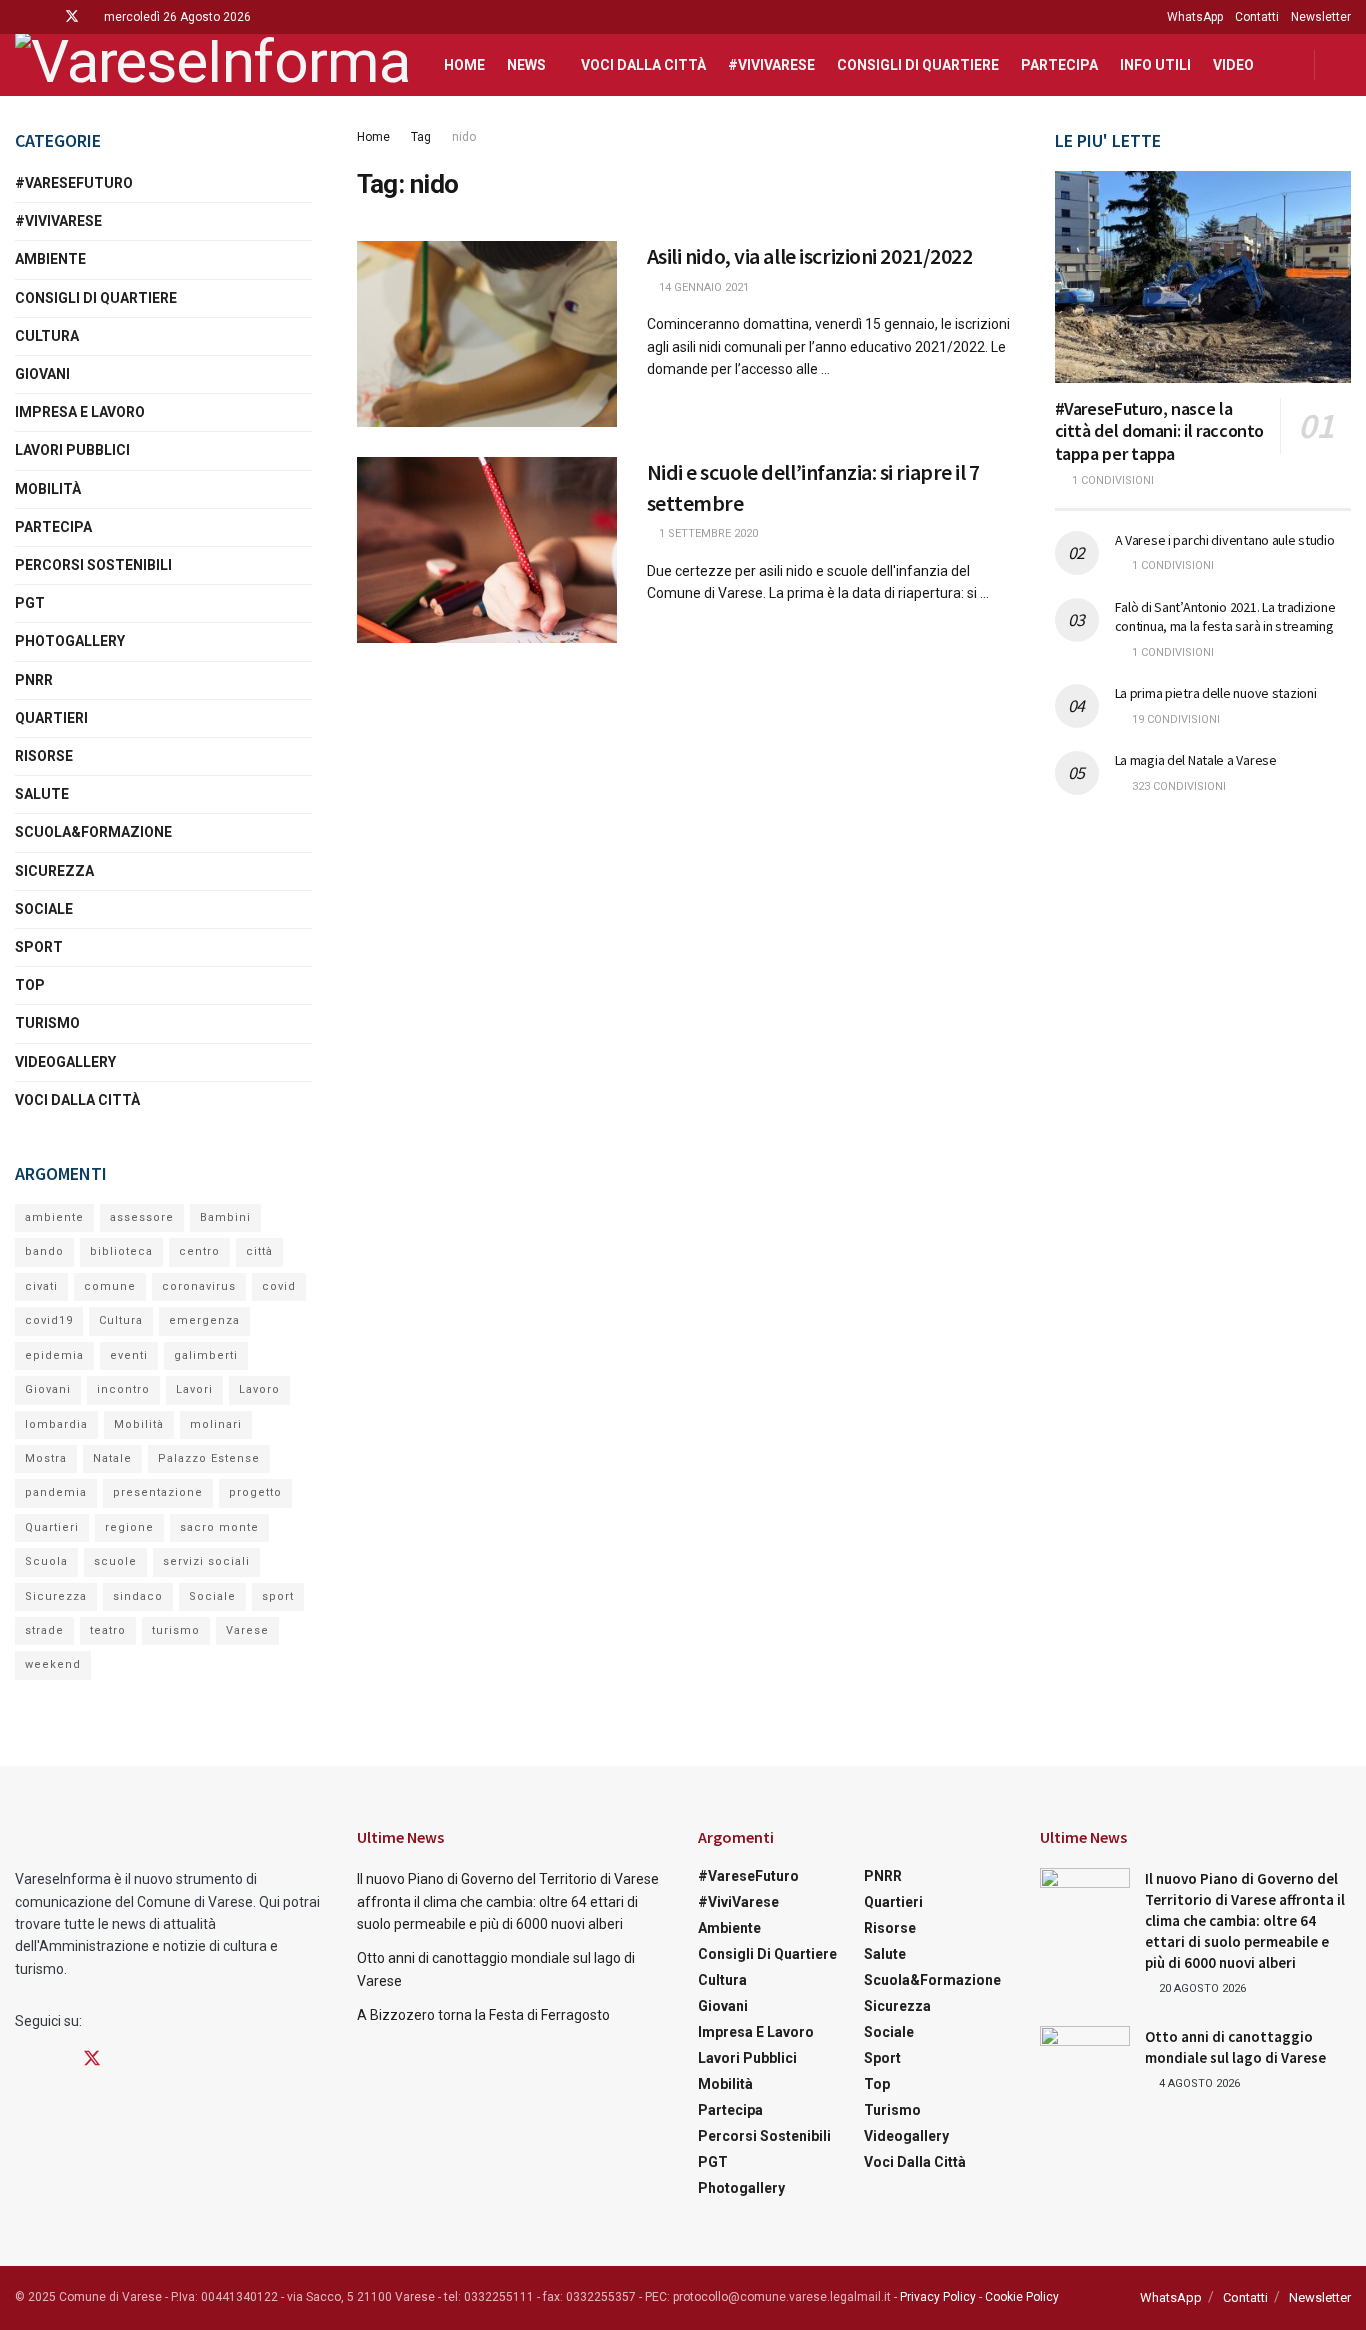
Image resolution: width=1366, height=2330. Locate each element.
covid (279, 1286)
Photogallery (70, 641)
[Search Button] (1343, 65)
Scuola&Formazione (93, 832)
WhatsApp (1195, 17)
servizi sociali (206, 1561)
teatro (108, 1630)
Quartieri (51, 718)
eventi (129, 1355)
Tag (421, 137)
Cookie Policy (1022, 2297)
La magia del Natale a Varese (1196, 760)
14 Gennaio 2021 (702, 287)
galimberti (206, 1355)
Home (464, 65)
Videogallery (65, 1062)
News (526, 65)
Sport (39, 947)
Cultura (47, 336)
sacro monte (219, 1527)
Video (1233, 65)
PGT (30, 603)
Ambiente (50, 259)
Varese (247, 1630)
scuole (115, 1561)
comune (110, 1286)
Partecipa (1059, 65)
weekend (53, 1664)
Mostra (46, 1458)
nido (464, 137)
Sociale (44, 909)
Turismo (47, 1023)
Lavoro (259, 1389)
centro (199, 1251)
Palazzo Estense (209, 1458)
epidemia (54, 1355)
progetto (255, 1492)
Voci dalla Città (643, 65)
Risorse (44, 756)
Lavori (194, 1389)
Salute (42, 794)
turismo (176, 1630)
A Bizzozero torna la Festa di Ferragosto (483, 2015)
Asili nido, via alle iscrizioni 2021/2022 (810, 256)
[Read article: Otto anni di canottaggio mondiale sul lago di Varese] (1085, 2058)
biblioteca (121, 1251)
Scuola (46, 1561)
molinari (216, 1424)
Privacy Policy (938, 2297)
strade (44, 1630)
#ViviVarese (771, 65)
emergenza (204, 1320)
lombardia (56, 1424)
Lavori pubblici (72, 450)
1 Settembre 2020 (707, 533)
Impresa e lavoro (80, 412)
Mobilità (48, 489)
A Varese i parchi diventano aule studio (1225, 540)
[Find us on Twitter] (72, 17)
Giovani (42, 374)
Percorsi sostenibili (93, 565)
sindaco (138, 1596)
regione (129, 1527)
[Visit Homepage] (212, 65)
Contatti (1257, 17)
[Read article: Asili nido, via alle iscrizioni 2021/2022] (487, 334)
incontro (123, 1389)
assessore (142, 1217)
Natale (112, 1458)
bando (44, 1251)
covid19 (49, 1320)
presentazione (158, 1492)
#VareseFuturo (74, 183)
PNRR (34, 680)
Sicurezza (54, 871)
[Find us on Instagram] (45, 17)
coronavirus (199, 1286)
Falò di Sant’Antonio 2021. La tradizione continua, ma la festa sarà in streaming (1225, 617)
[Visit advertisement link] (1203, 986)
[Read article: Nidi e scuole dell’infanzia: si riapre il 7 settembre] (487, 550)
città (259, 1251)
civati (41, 1286)
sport (278, 1596)
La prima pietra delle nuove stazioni (1216, 693)
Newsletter (1321, 17)
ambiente (54, 1217)
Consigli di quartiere (918, 65)
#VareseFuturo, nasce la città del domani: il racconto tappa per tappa (1160, 431)
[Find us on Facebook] (20, 17)
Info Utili (1155, 65)
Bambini (225, 1217)
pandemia (56, 1492)
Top (30, 985)
